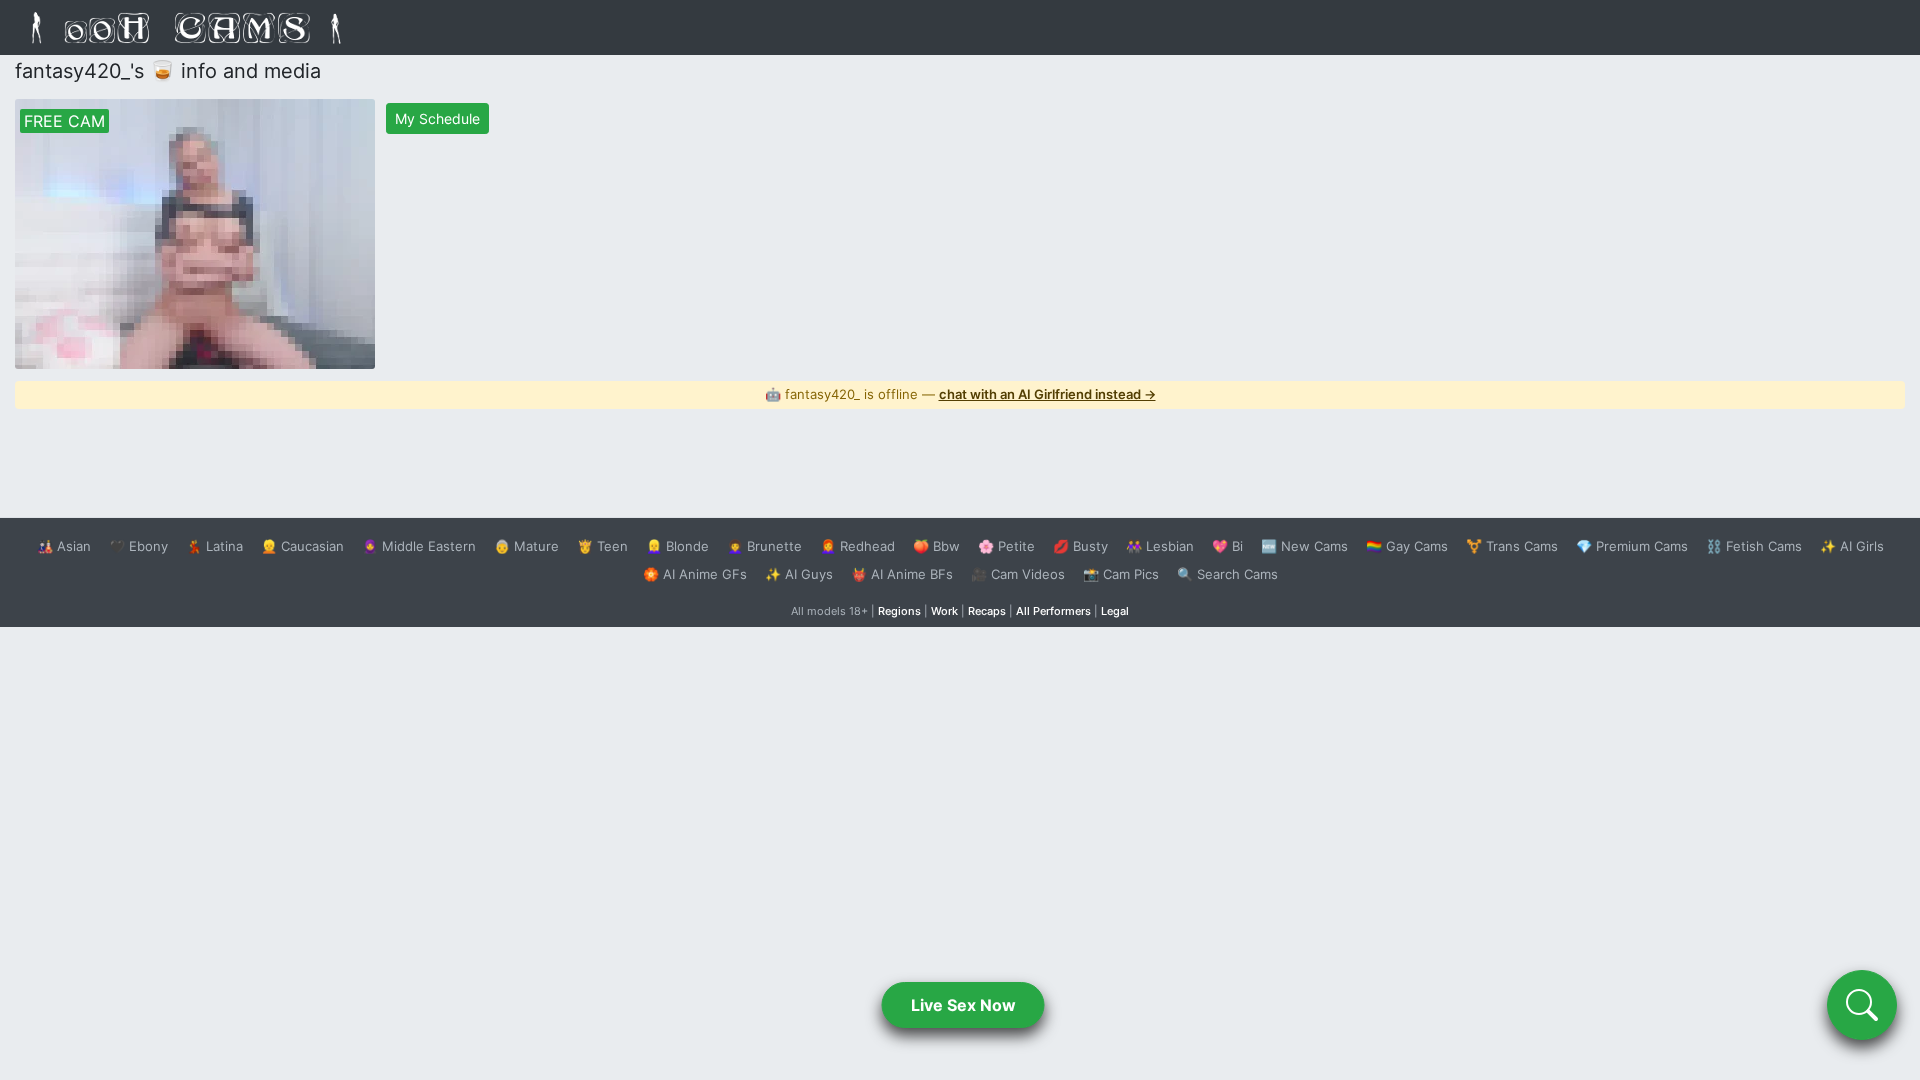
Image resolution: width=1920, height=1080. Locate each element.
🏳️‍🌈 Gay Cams (1407, 546)
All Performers (1053, 611)
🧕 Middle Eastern (419, 546)
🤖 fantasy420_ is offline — (960, 394)
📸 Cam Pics (1121, 574)
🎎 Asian (64, 546)
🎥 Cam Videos (1018, 574)
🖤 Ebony (138, 546)
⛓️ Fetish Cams (1754, 546)
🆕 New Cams (1304, 546)
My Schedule (437, 118)
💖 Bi (1227, 546)
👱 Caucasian (302, 546)
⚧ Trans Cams (1512, 546)
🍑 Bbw (936, 546)
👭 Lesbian (1160, 546)
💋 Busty (1080, 546)
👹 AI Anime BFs (902, 574)
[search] (1862, 1005)
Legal (1115, 611)
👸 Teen (602, 546)
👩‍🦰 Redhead (857, 546)
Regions (899, 611)
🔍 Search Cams (1227, 574)
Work (944, 611)
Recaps (987, 611)
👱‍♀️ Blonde (677, 546)
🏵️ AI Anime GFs (695, 574)
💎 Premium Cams (1632, 546)
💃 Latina (214, 546)
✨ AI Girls (1852, 546)
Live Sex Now (963, 1005)
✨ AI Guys (799, 574)
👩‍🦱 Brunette (764, 546)
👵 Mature (526, 546)
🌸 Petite (1006, 546)
